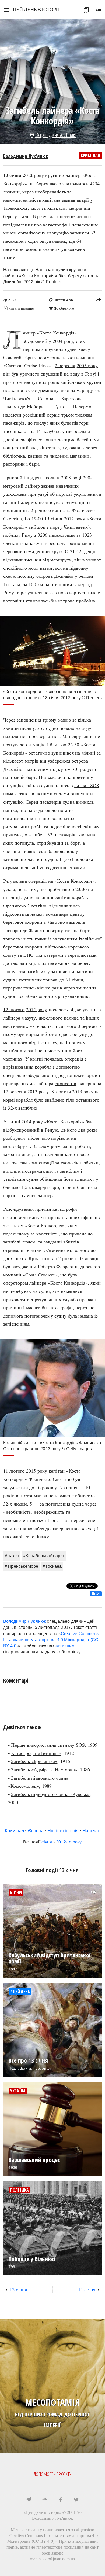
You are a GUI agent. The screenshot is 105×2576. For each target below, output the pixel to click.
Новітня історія (63, 1831)
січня (47, 1842)
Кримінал (91, 155)
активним (65, 1646)
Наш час (91, 1831)
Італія (71, 135)
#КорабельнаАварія (43, 1556)
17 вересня (15, 1091)
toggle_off (99, 10)
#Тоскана (52, 1566)
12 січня (18, 2289)
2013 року (38, 1091)
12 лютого (14, 1009)
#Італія (12, 1556)
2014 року (32, 1121)
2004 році (63, 341)
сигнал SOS (87, 785)
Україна (18, 2091)
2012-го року (69, 1842)
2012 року (37, 1009)
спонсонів (65, 1083)
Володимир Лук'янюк (26, 156)
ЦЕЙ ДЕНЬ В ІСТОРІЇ (36, 9)
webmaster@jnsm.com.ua (52, 2558)
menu (6, 10)
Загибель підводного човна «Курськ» (50, 1794)
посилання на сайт (81, 2547)
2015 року (37, 1471)
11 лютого (14, 1471)
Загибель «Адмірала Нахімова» (44, 1769)
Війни (16, 1892)
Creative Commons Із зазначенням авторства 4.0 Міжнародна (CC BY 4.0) (51, 1640)
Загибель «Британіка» (34, 1761)
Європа (36, 1831)
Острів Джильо (50, 135)
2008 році (71, 477)
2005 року (87, 365)
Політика (20, 2190)
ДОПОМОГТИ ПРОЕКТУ (52, 2474)
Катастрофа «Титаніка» (36, 1753)
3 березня (88, 1026)
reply (99, 299)
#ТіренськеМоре (22, 1566)
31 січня (74, 980)
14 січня (87, 2289)
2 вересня (65, 365)
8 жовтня (61, 1091)
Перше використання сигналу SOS (48, 1745)
